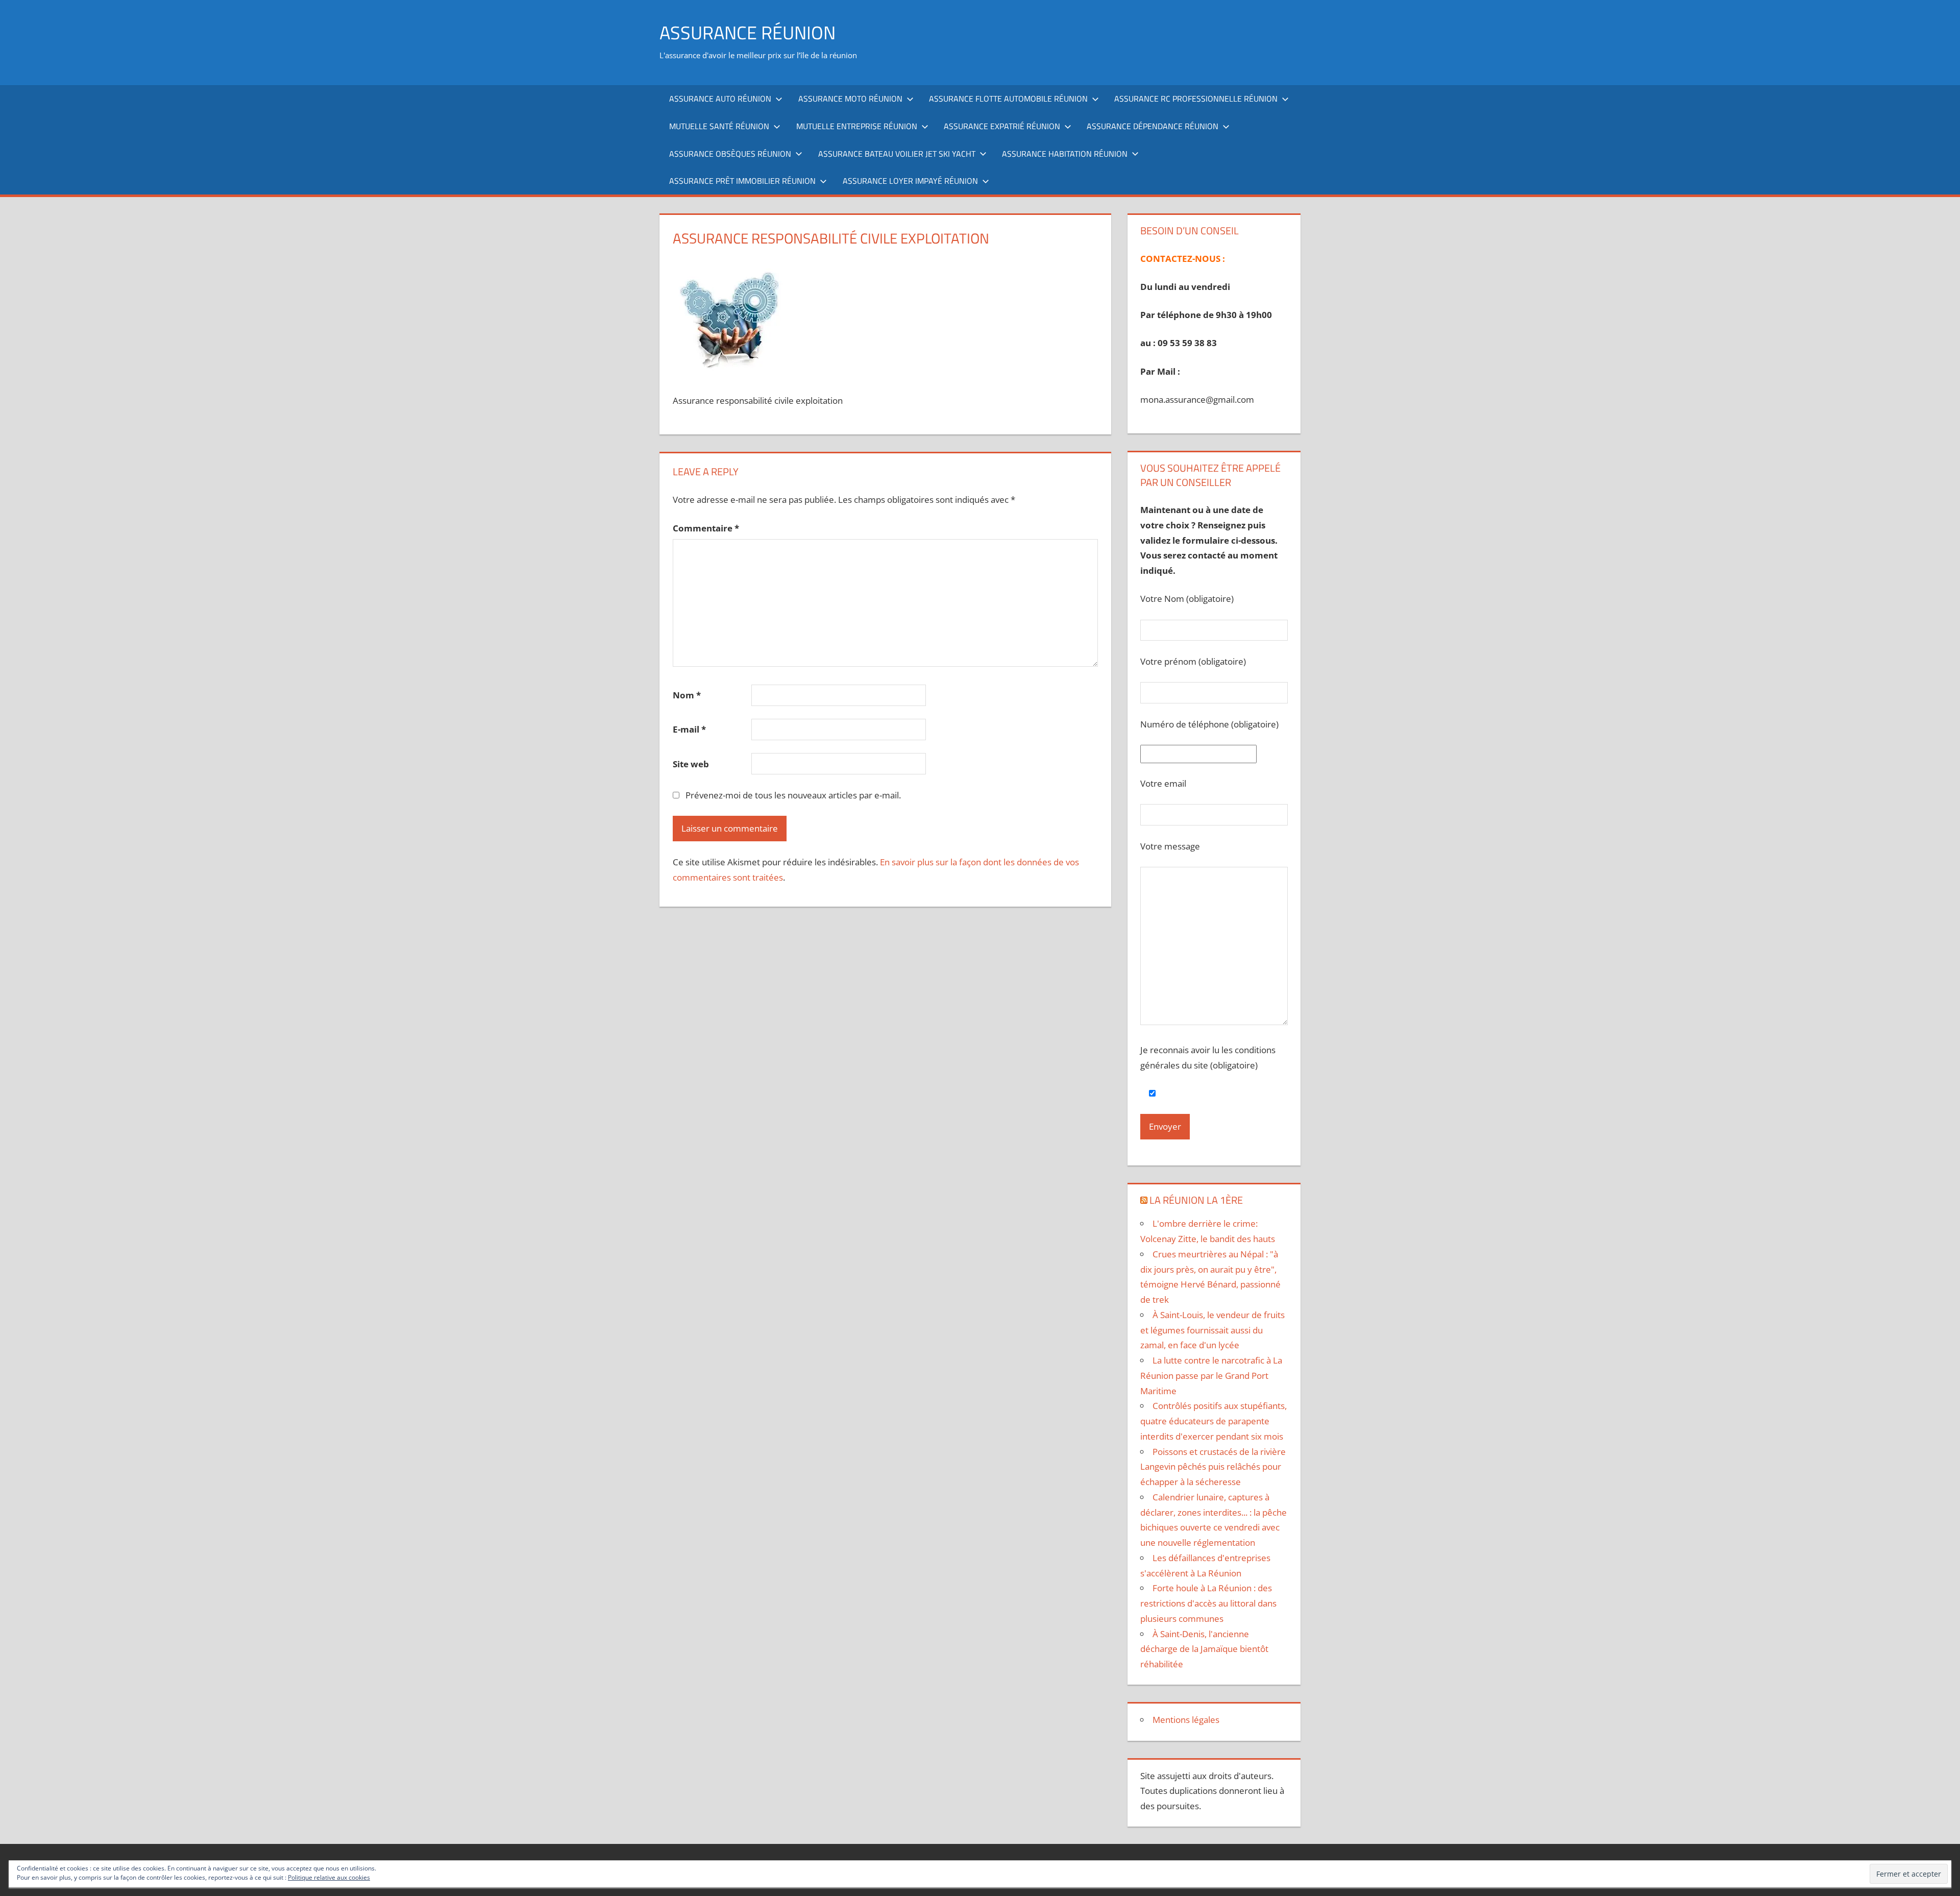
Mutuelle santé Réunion (719, 126)
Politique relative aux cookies (329, 1877)
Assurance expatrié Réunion (1002, 126)
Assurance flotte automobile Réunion (1008, 99)
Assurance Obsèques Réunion (730, 154)
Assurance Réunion (748, 32)
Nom (687, 695)
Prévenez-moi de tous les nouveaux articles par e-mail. (793, 795)
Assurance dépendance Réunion (1153, 126)
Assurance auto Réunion (720, 99)
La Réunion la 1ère (1196, 1200)
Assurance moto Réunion (850, 99)
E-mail (689, 729)
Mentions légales (1186, 1720)
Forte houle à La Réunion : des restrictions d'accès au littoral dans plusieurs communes (1208, 1603)
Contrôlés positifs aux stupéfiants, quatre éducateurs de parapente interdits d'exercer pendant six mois (1214, 1421)
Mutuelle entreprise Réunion (857, 126)
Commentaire (706, 528)
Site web (691, 764)
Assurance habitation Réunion (1065, 154)
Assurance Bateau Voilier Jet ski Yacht (897, 154)
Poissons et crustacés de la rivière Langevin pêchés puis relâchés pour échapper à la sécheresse (1213, 1467)
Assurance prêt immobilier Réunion (742, 181)
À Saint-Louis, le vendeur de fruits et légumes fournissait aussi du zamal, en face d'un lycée (1212, 1330)
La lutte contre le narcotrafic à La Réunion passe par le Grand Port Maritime (1211, 1376)
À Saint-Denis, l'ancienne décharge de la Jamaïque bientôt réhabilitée (1204, 1649)
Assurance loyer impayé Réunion (910, 181)
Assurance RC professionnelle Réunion (1196, 99)
